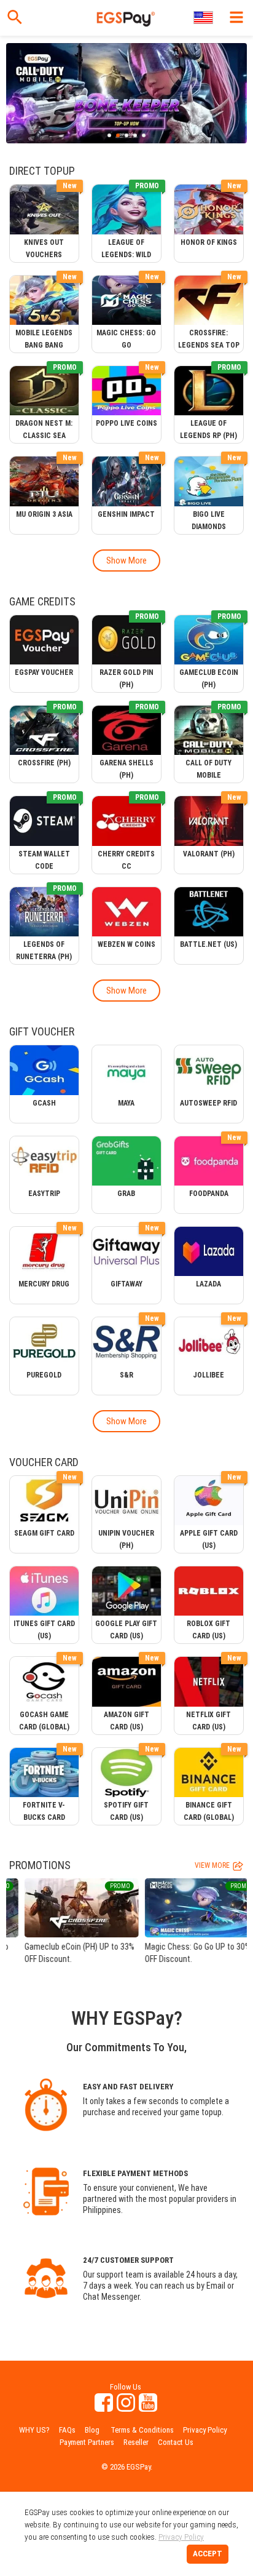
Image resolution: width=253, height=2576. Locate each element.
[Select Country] (204, 18)
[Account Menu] (236, 17)
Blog (92, 2430)
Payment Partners (87, 2442)
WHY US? (34, 2430)
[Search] (15, 17)
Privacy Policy (205, 2430)
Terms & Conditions (142, 2430)
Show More (126, 560)
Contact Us (176, 2442)
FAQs (67, 2430)
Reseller (136, 2442)
